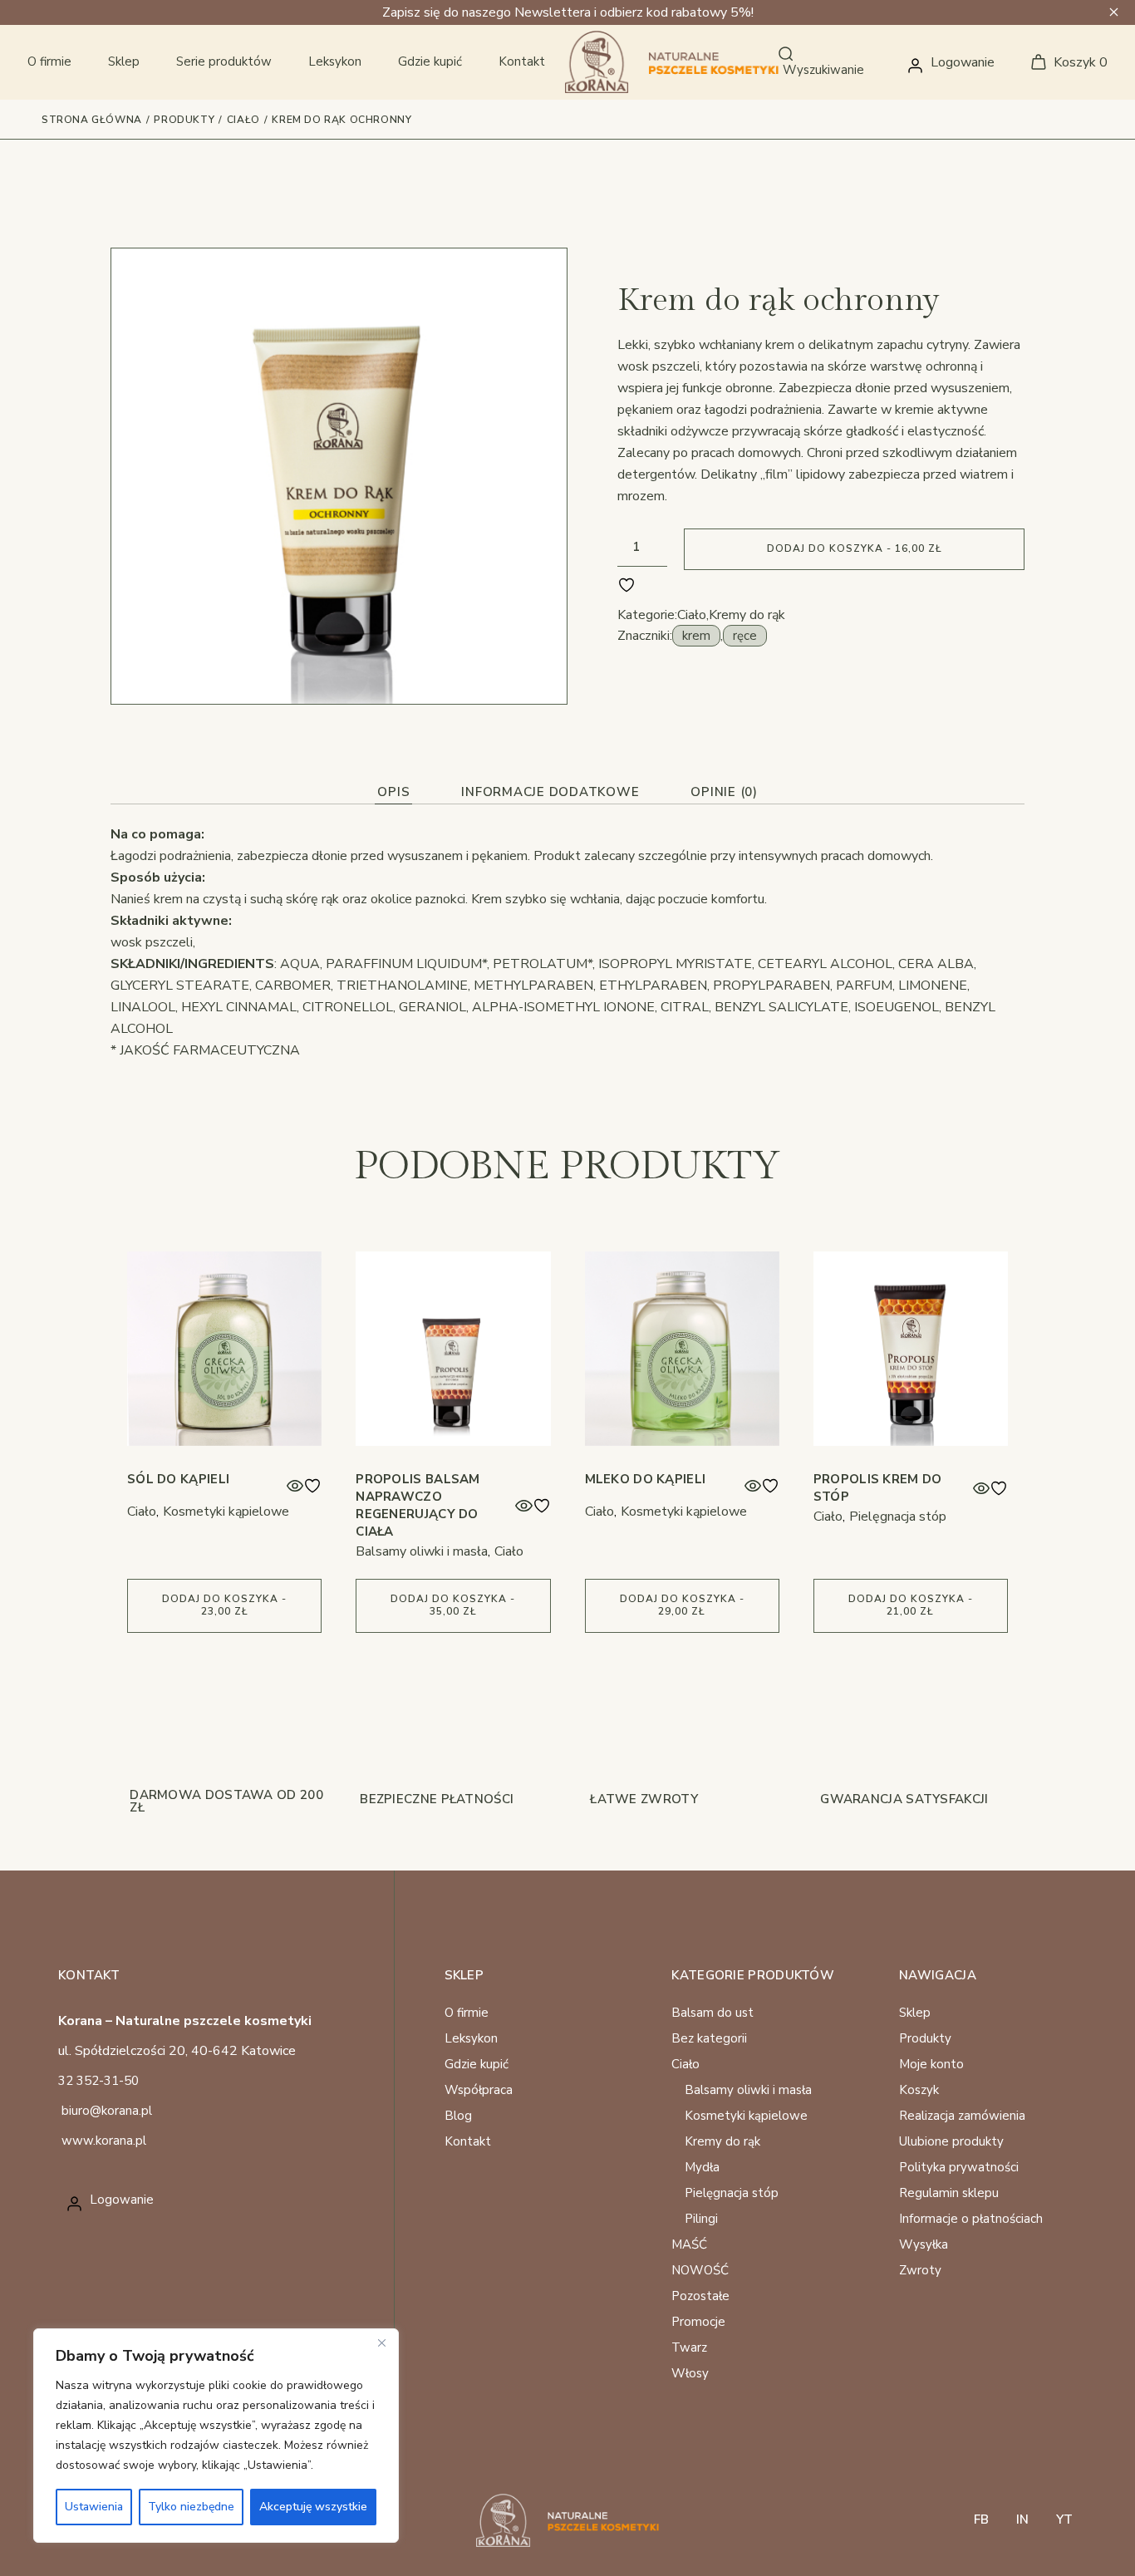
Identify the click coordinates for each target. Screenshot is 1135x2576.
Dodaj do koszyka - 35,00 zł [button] (453, 1605)
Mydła (702, 2167)
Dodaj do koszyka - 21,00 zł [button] (911, 1605)
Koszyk (919, 2090)
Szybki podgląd (295, 1486)
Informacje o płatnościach (971, 2219)
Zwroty (920, 2270)
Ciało (692, 615)
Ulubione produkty (951, 2141)
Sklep (915, 2013)
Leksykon (471, 2038)
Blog (458, 2116)
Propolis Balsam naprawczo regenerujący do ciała (418, 1505)
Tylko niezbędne (191, 2507)
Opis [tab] (393, 792)
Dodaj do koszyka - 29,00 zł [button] (682, 1605)
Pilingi (701, 2219)
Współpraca (479, 2090)
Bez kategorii (709, 2038)
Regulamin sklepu (949, 2193)
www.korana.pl (104, 2141)
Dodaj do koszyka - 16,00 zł (855, 548)
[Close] (381, 2342)
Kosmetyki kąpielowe (226, 1512)
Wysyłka (924, 2244)
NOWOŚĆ (700, 2270)
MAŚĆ (689, 2244)
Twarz (689, 2347)
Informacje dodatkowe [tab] (550, 792)
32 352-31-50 (98, 2081)
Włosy (690, 2373)
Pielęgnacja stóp (898, 1517)
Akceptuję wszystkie (313, 2507)
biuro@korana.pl (107, 2111)
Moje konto (931, 2064)
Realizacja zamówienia (962, 2116)
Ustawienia (94, 2507)
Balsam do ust (712, 2013)
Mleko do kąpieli (646, 1479)
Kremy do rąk (747, 615)
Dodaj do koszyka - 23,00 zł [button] (224, 1605)
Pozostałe (700, 2296)
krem (696, 636)
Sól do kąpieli (178, 1479)
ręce (745, 636)
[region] (216, 2436)
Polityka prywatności (959, 2167)
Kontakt (468, 2141)
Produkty (925, 2038)
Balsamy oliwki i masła (422, 1551)
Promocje (698, 2322)
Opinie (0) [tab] (724, 792)
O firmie (467, 2013)
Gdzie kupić (477, 2064)
